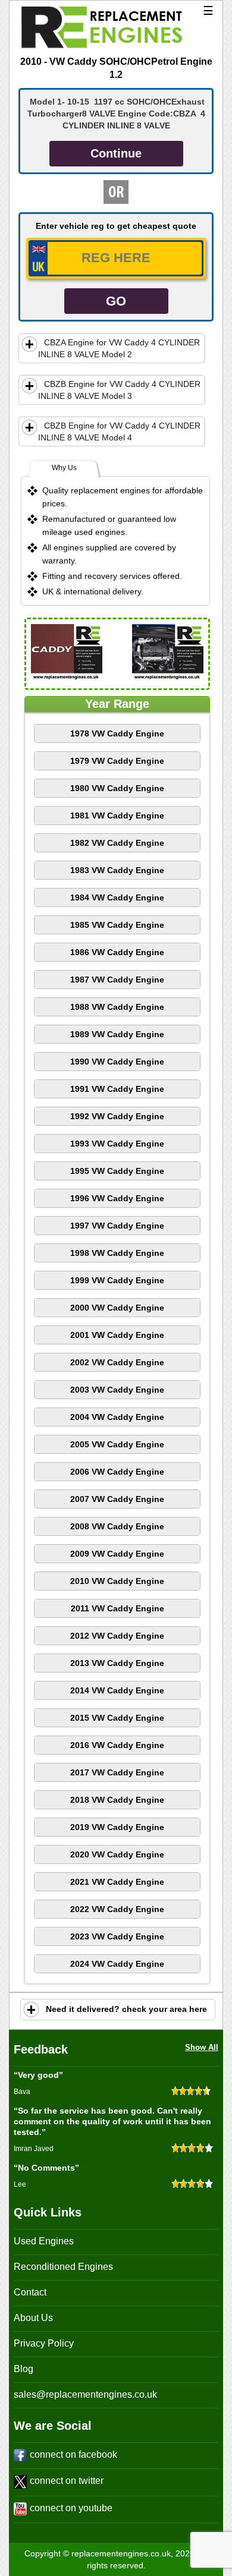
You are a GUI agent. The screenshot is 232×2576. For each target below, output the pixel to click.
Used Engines (44, 2241)
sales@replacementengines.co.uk (85, 2394)
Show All (202, 2047)
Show (30, 344)
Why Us (64, 468)
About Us (33, 2318)
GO (116, 301)
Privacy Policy (44, 2343)
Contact (30, 2292)
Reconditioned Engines (63, 2267)
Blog (23, 2369)
